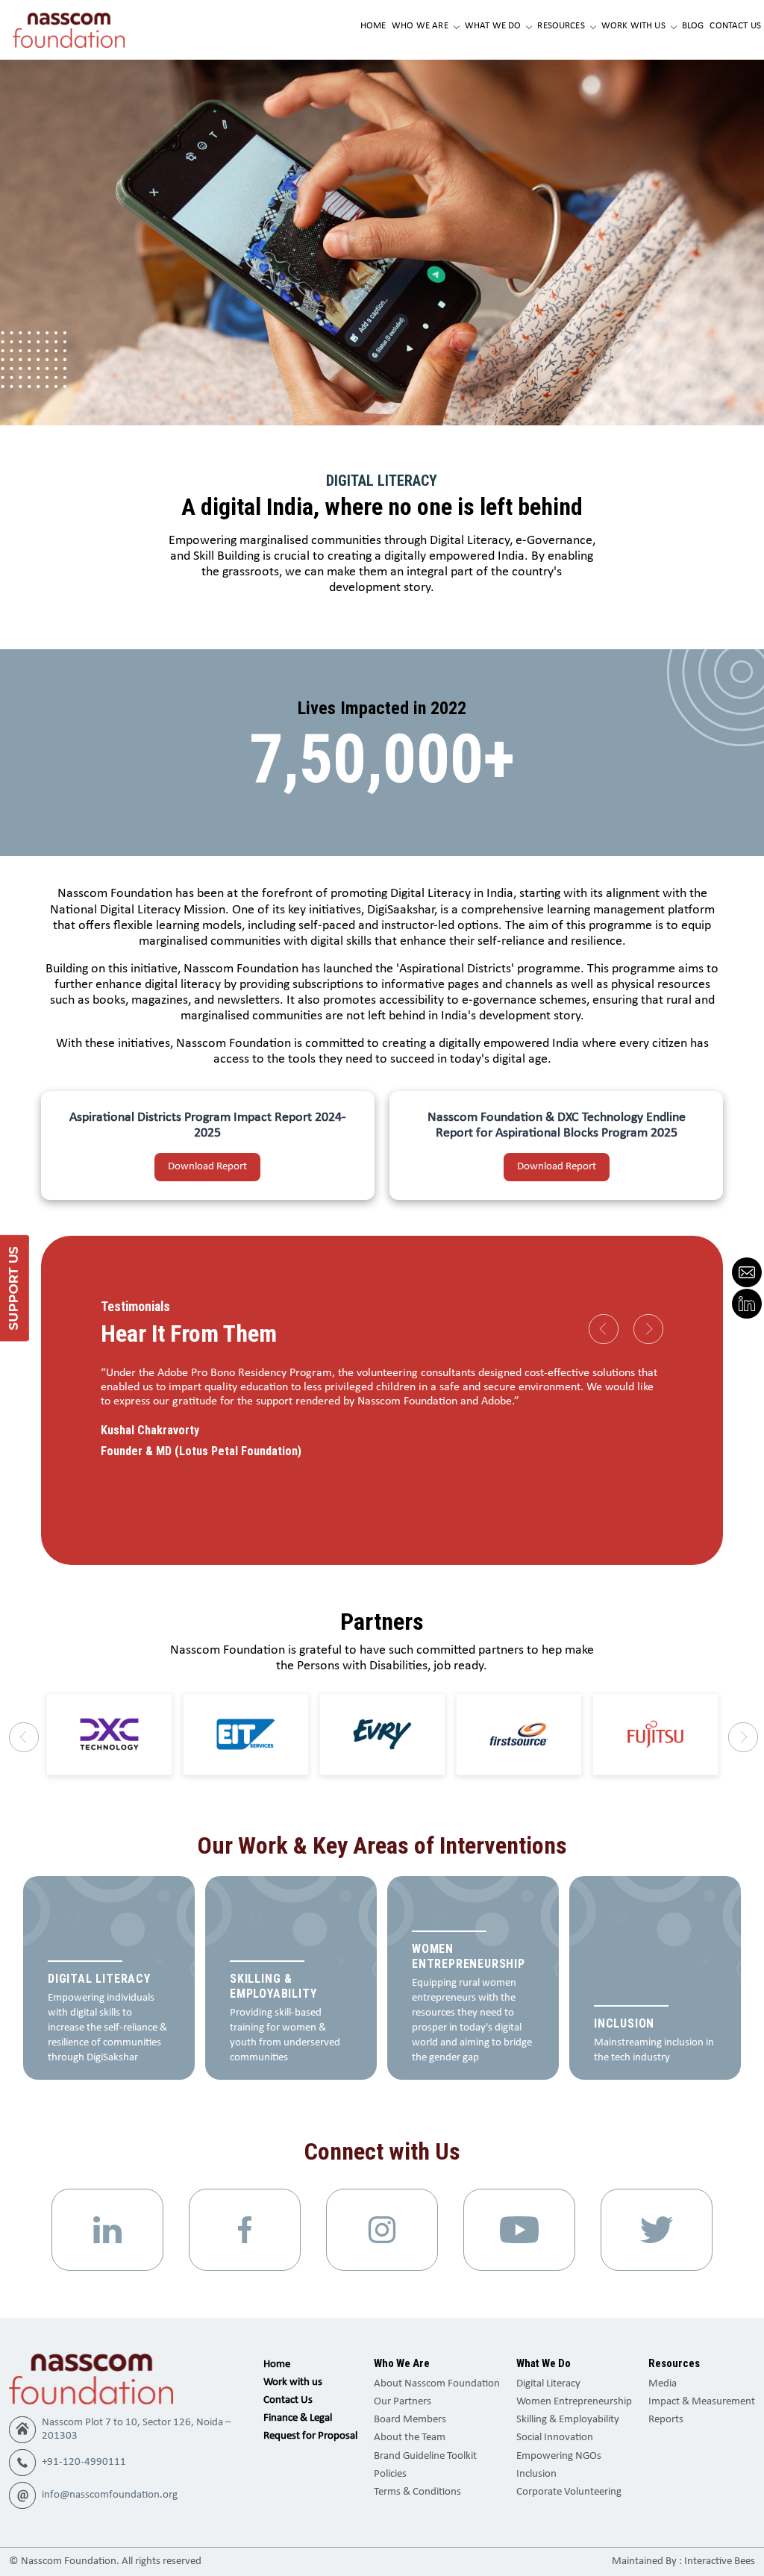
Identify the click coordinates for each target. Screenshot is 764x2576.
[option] (382, 1414)
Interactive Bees (720, 2561)
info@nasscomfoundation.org (110, 2495)
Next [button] (648, 1329)
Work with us (633, 26)
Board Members (410, 2420)
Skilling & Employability (568, 2420)
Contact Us (735, 26)
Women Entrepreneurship (574, 2402)
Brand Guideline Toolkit (425, 2456)
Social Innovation (555, 2438)
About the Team (410, 2438)
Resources (561, 26)
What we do (493, 26)
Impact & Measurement (702, 2402)
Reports (666, 2420)
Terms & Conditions (417, 2492)
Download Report (207, 1167)
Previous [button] (604, 1329)
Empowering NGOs (559, 2456)
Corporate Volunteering (569, 2492)
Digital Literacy (548, 2384)
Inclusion (536, 2474)
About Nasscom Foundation (437, 2384)
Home (373, 26)
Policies (390, 2474)
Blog (693, 26)
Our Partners (403, 2402)
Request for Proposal (310, 2436)
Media (663, 2384)
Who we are (420, 26)
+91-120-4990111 (84, 2462)
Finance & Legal (298, 2418)
